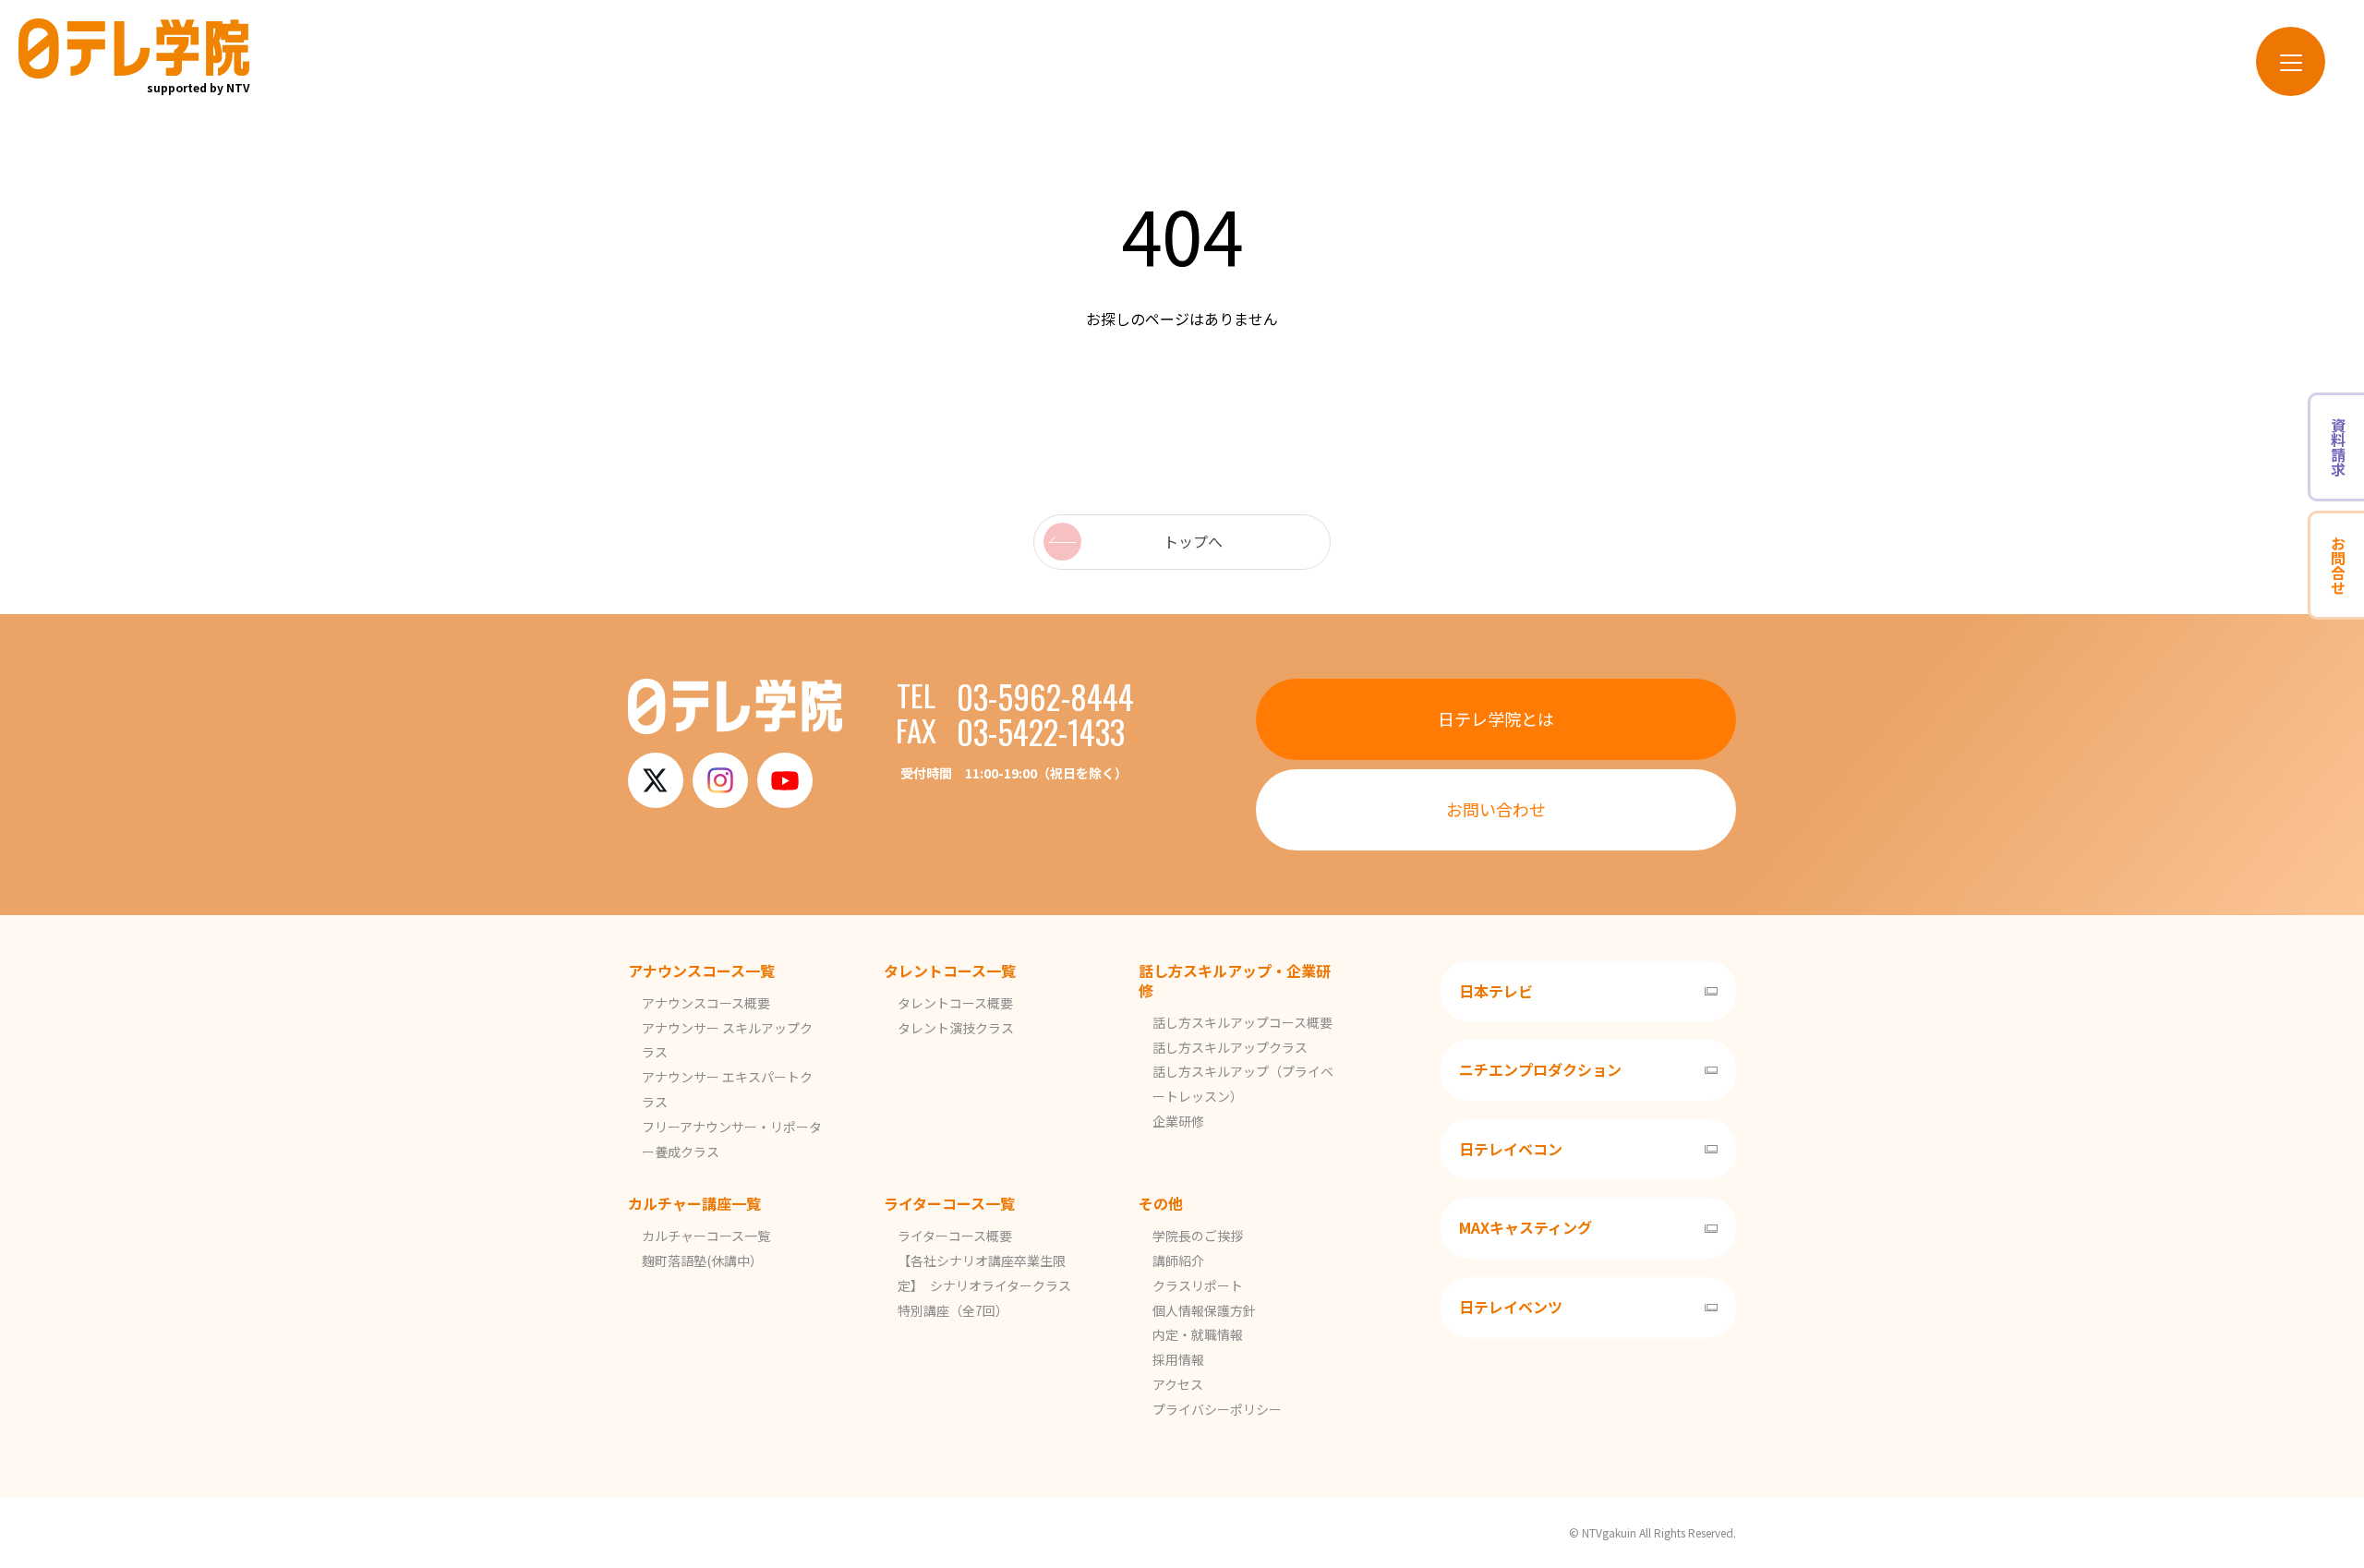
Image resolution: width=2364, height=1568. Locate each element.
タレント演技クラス (956, 1028)
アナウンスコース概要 (706, 1003)
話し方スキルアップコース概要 (1242, 1022)
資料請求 (2338, 447)
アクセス (1178, 1384)
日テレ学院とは (1496, 718)
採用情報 (1178, 1359)
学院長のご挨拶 (1198, 1236)
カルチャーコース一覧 (706, 1236)
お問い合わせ (1496, 809)
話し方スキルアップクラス (1230, 1047)
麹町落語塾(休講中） (702, 1260)
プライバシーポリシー (1217, 1409)
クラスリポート (1198, 1285)
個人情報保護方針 (1204, 1310)
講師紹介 (1178, 1260)
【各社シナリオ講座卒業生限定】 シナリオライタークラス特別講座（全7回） (984, 1285)
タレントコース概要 (955, 1003)
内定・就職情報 (1198, 1334)
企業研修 (1178, 1121)
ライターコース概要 (955, 1236)
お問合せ (2338, 565)
